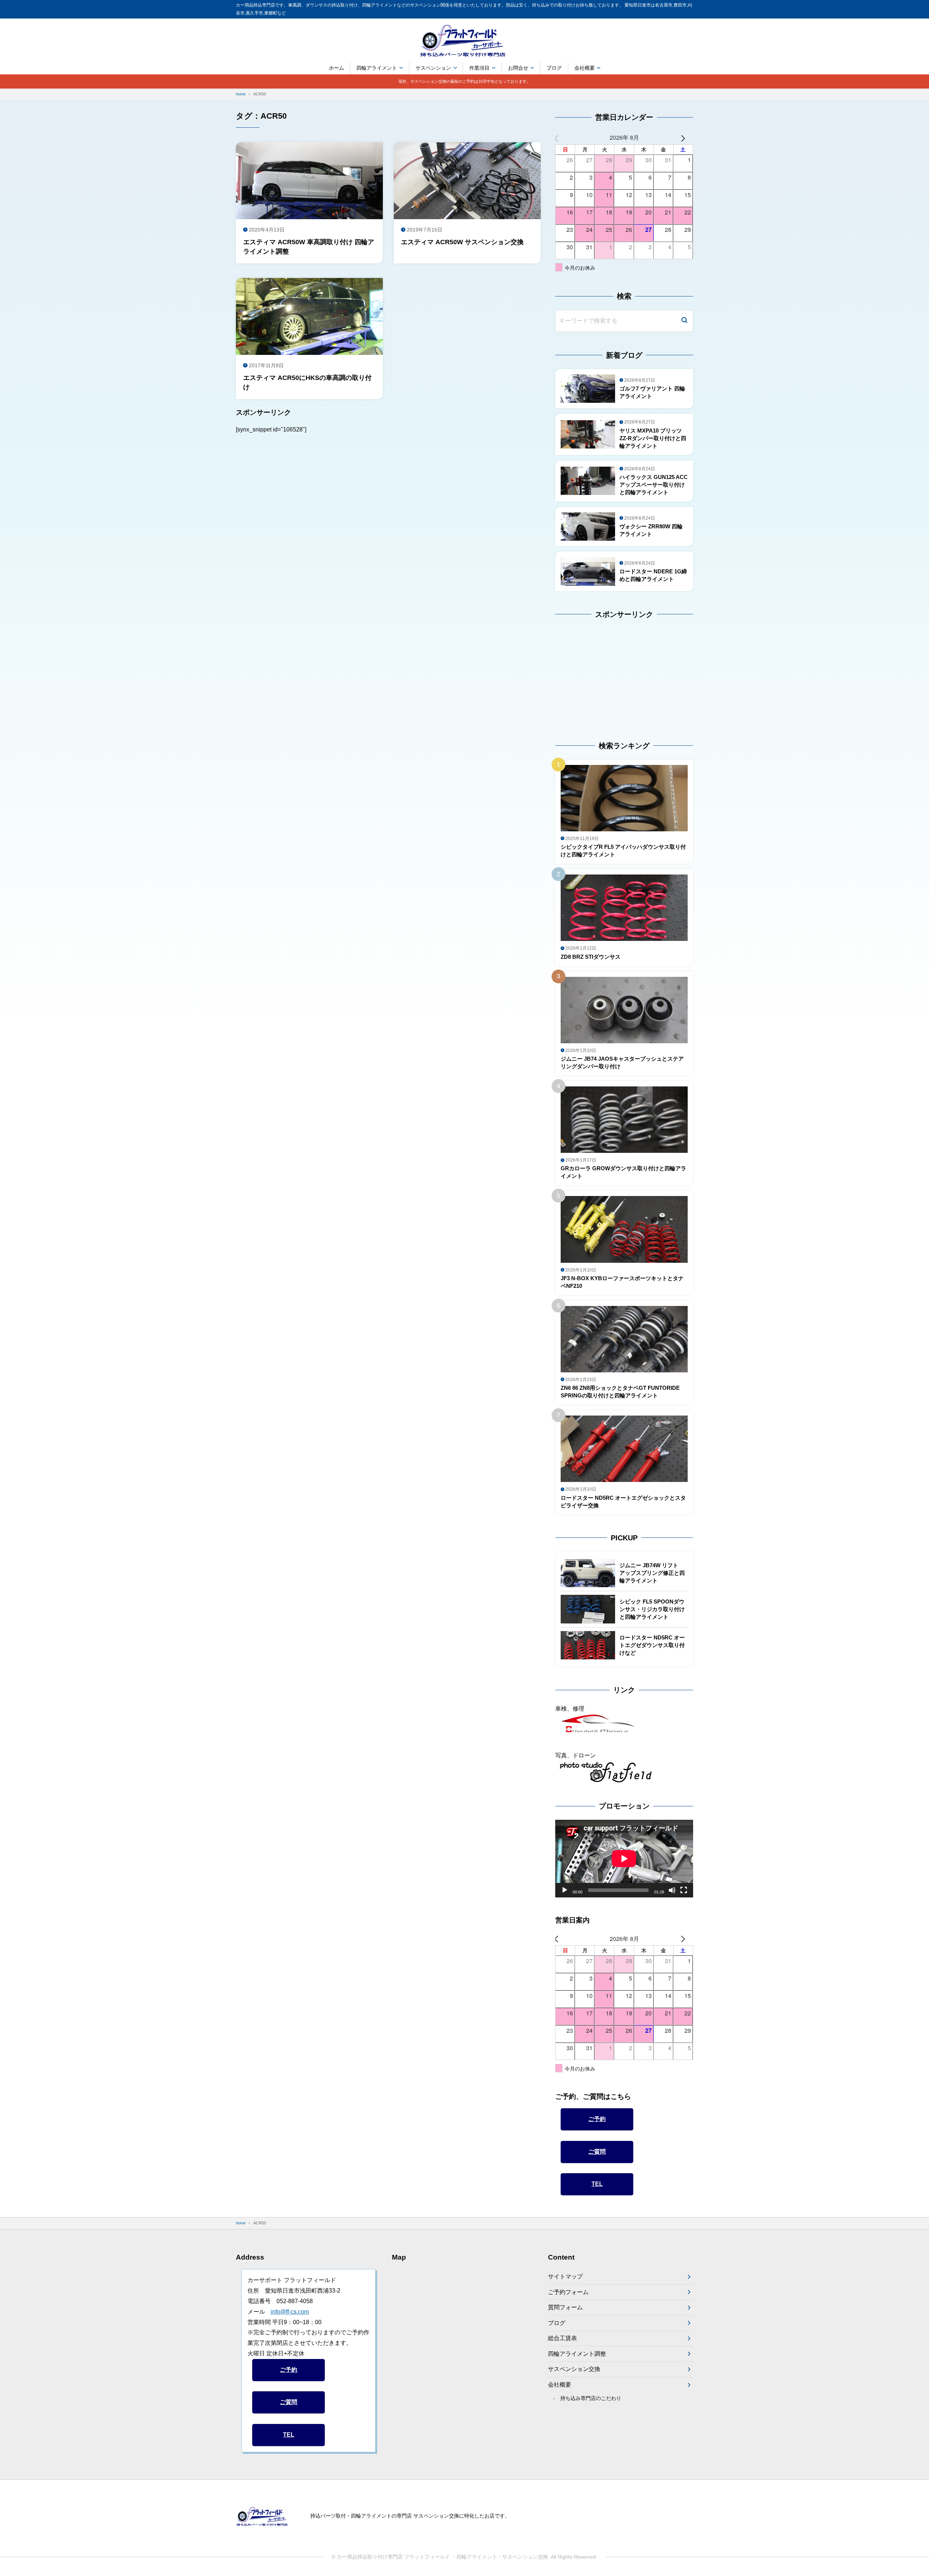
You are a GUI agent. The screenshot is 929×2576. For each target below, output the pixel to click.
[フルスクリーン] (684, 1890)
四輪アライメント (377, 68)
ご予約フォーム (568, 2292)
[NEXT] (686, 138)
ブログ (554, 68)
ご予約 (597, 2119)
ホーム (336, 68)
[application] (624, 1859)
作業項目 (479, 68)
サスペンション (433, 68)
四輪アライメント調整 (577, 2354)
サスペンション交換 (574, 2369)
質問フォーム (565, 2307)
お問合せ (518, 68)
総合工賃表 (562, 2338)
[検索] (684, 321)
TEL (597, 2184)
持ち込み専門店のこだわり (591, 2398)
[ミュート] (672, 1890)
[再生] (565, 1890)
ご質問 (597, 2152)
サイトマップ (565, 2276)
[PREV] (562, 138)
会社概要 (585, 68)
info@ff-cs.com (290, 2312)
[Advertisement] (601, 673)
